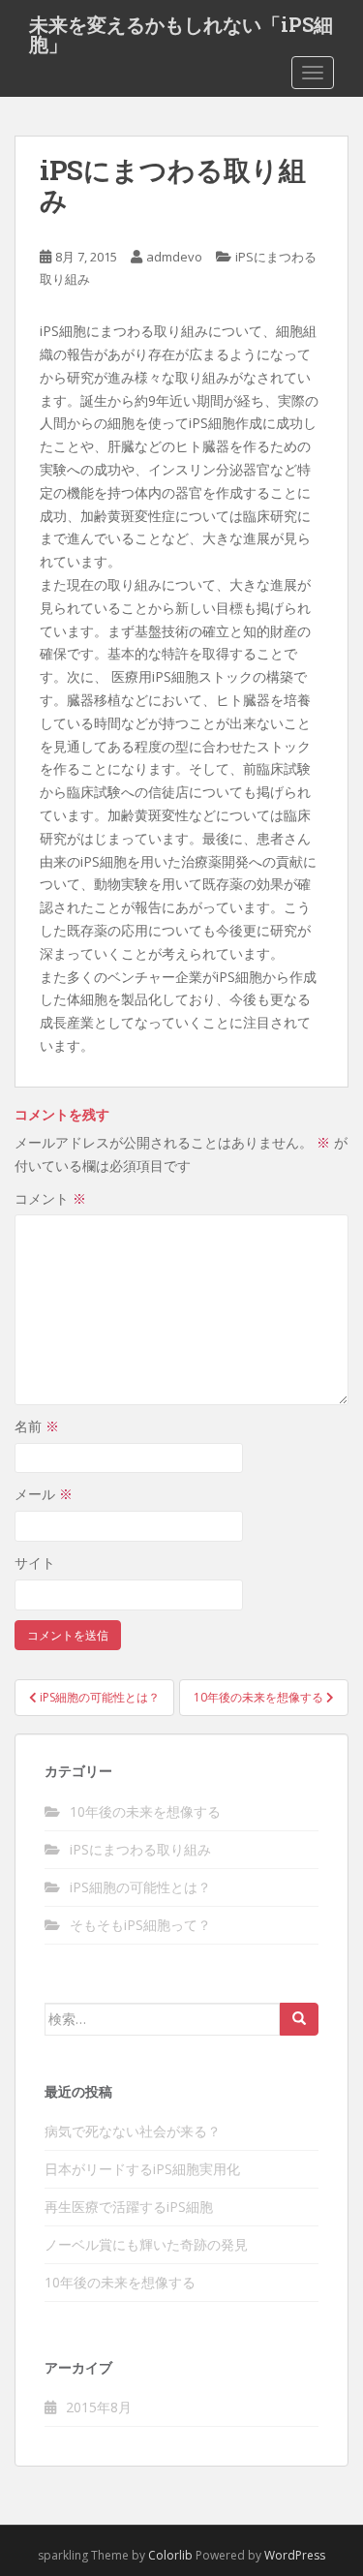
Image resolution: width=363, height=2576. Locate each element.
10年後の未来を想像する (145, 1811)
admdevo (174, 257)
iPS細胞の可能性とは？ (140, 1887)
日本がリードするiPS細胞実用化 (142, 2169)
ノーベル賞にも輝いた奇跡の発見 (146, 2244)
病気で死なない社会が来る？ (133, 2131)
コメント (50, 1198)
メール (44, 1494)
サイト (35, 1563)
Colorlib (170, 2555)
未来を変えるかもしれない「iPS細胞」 (181, 30)
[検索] (299, 2019)
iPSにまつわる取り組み (140, 1849)
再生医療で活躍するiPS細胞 (129, 2207)
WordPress (295, 2555)
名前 (37, 1426)
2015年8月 (99, 2407)
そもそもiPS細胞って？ (140, 1925)
